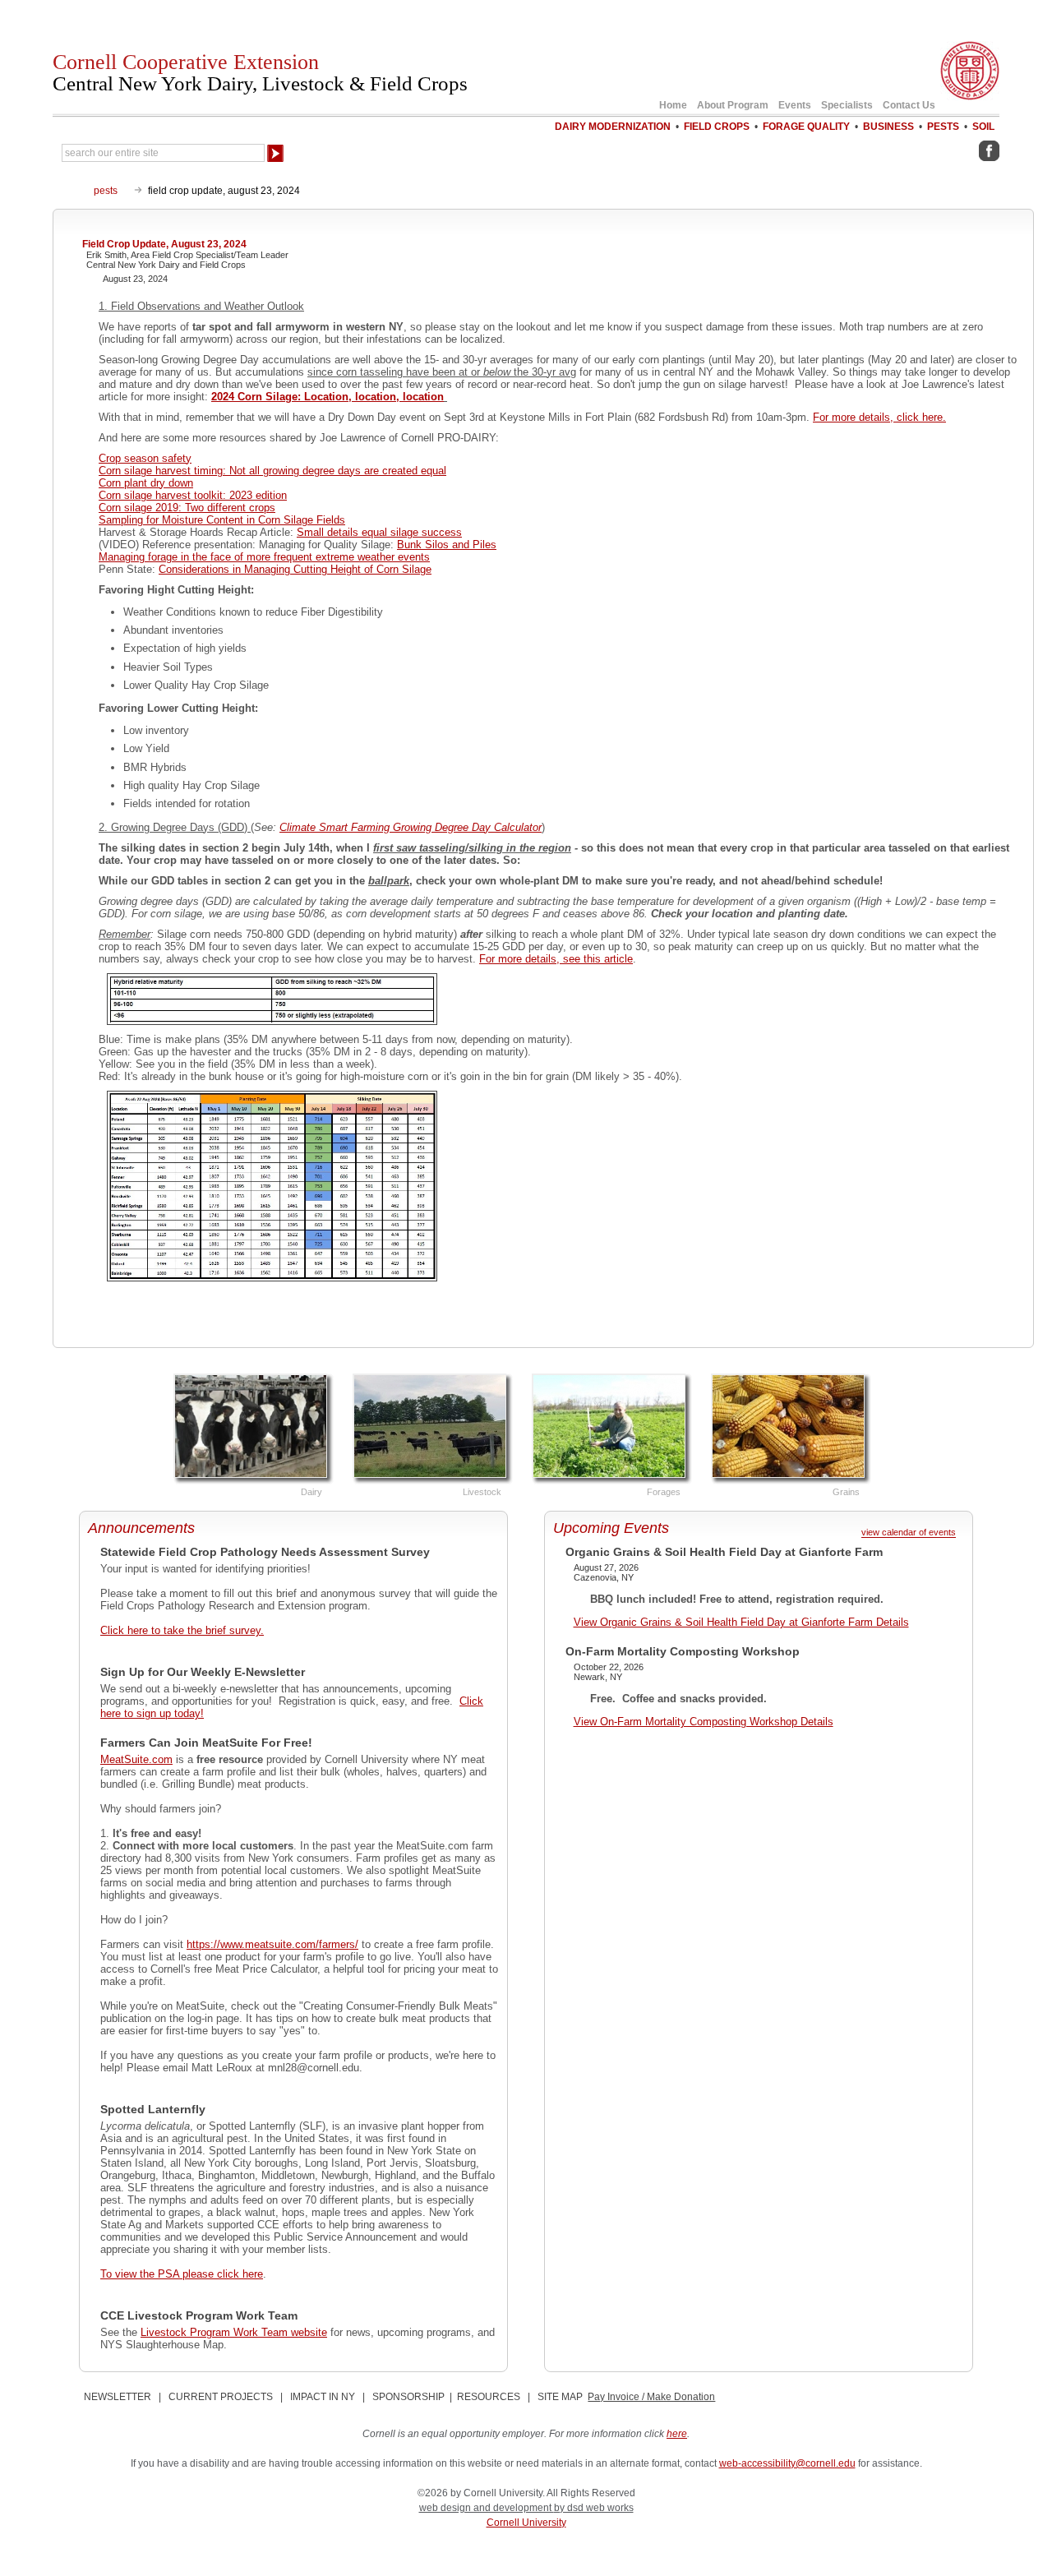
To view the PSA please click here (182, 2274)
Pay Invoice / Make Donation (651, 2397)
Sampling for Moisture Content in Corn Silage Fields (222, 520)
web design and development (487, 2508)
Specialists (847, 105)
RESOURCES (489, 2397)
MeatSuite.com (136, 1759)
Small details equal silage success (379, 532)
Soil (983, 127)
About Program (733, 105)
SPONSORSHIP (408, 2397)
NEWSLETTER (118, 2397)
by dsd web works (594, 2508)
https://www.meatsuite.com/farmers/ (272, 1944)
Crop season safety (145, 458)
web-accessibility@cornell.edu (787, 2463)
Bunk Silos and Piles (447, 545)
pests (106, 191)
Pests (943, 127)
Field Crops (717, 127)
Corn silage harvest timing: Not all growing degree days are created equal (272, 471)
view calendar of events (909, 1533)
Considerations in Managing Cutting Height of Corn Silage (295, 569)
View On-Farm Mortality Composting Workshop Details (704, 1722)
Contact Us (909, 105)
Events (795, 105)
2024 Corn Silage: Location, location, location (328, 397)
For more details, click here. (879, 417)
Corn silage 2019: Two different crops (187, 508)
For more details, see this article (556, 959)
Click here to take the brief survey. (182, 1630)
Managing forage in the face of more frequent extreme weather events (264, 557)
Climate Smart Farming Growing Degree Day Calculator (411, 827)
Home (673, 105)
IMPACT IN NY (323, 2397)
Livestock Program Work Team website (234, 2332)
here (677, 2434)
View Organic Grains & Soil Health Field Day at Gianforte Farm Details (741, 1622)
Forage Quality (806, 127)
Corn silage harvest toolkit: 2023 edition (193, 495)
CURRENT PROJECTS (221, 2397)
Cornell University (526, 2523)
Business (888, 127)
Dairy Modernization (613, 127)
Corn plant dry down (146, 483)
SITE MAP (560, 2397)
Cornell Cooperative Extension (260, 72)
